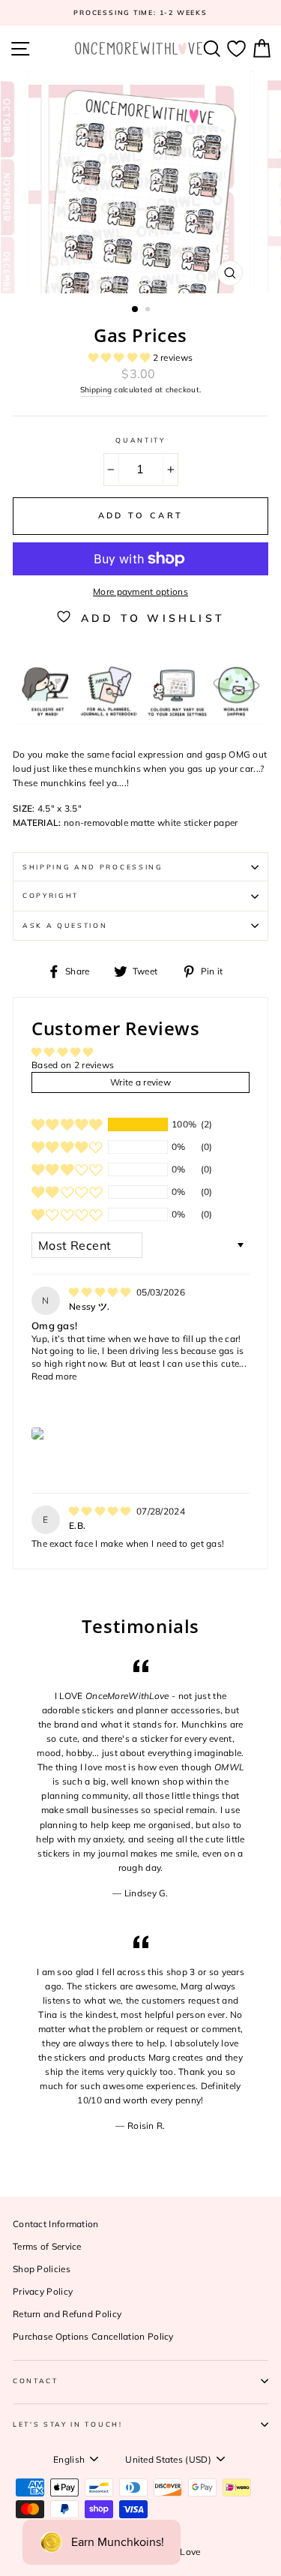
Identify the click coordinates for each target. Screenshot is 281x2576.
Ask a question (65, 925)
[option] (140, 13)
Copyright (51, 895)
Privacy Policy (43, 2291)
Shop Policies (42, 2269)
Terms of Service (47, 2246)
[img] (101, 1292)
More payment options (140, 591)
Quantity (140, 440)
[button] (121, 357)
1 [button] (136, 310)
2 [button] (149, 311)
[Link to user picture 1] (39, 1434)
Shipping (96, 390)
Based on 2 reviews (73, 1065)
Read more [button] (54, 1376)
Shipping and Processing (93, 867)
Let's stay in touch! (68, 2424)
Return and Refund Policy (67, 2314)
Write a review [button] (140, 1082)
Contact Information (56, 2224)
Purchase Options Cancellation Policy (93, 2336)
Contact (36, 2381)
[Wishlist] (236, 48)
